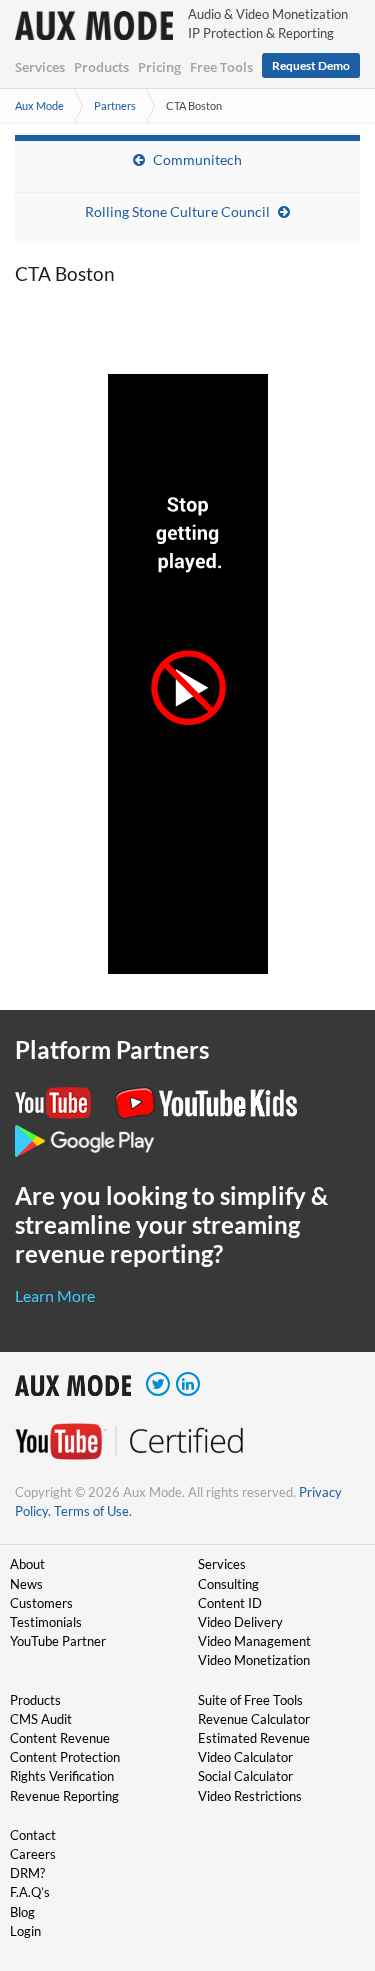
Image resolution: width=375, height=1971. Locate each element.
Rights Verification (62, 1776)
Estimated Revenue (254, 1738)
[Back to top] (330, 1852)
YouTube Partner (58, 1641)
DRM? (27, 1873)
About (27, 1564)
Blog (22, 1912)
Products (101, 67)
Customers (41, 1603)
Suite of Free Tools (250, 1700)
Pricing (159, 67)
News (26, 1584)
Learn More (55, 1295)
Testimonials (46, 1622)
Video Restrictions (250, 1796)
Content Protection (65, 1757)
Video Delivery (240, 1622)
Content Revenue (60, 1738)
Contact (33, 1835)
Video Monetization (254, 1660)
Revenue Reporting (64, 1796)
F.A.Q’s (30, 1892)
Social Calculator (245, 1776)
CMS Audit (41, 1719)
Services (40, 67)
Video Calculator (245, 1757)
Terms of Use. (93, 1511)
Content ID (230, 1603)
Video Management (254, 1641)
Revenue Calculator (254, 1719)
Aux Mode (39, 105)
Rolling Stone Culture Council (177, 211)
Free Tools (221, 67)
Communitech (197, 159)
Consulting (228, 1584)
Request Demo (311, 65)
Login (25, 1931)
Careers (33, 1854)
